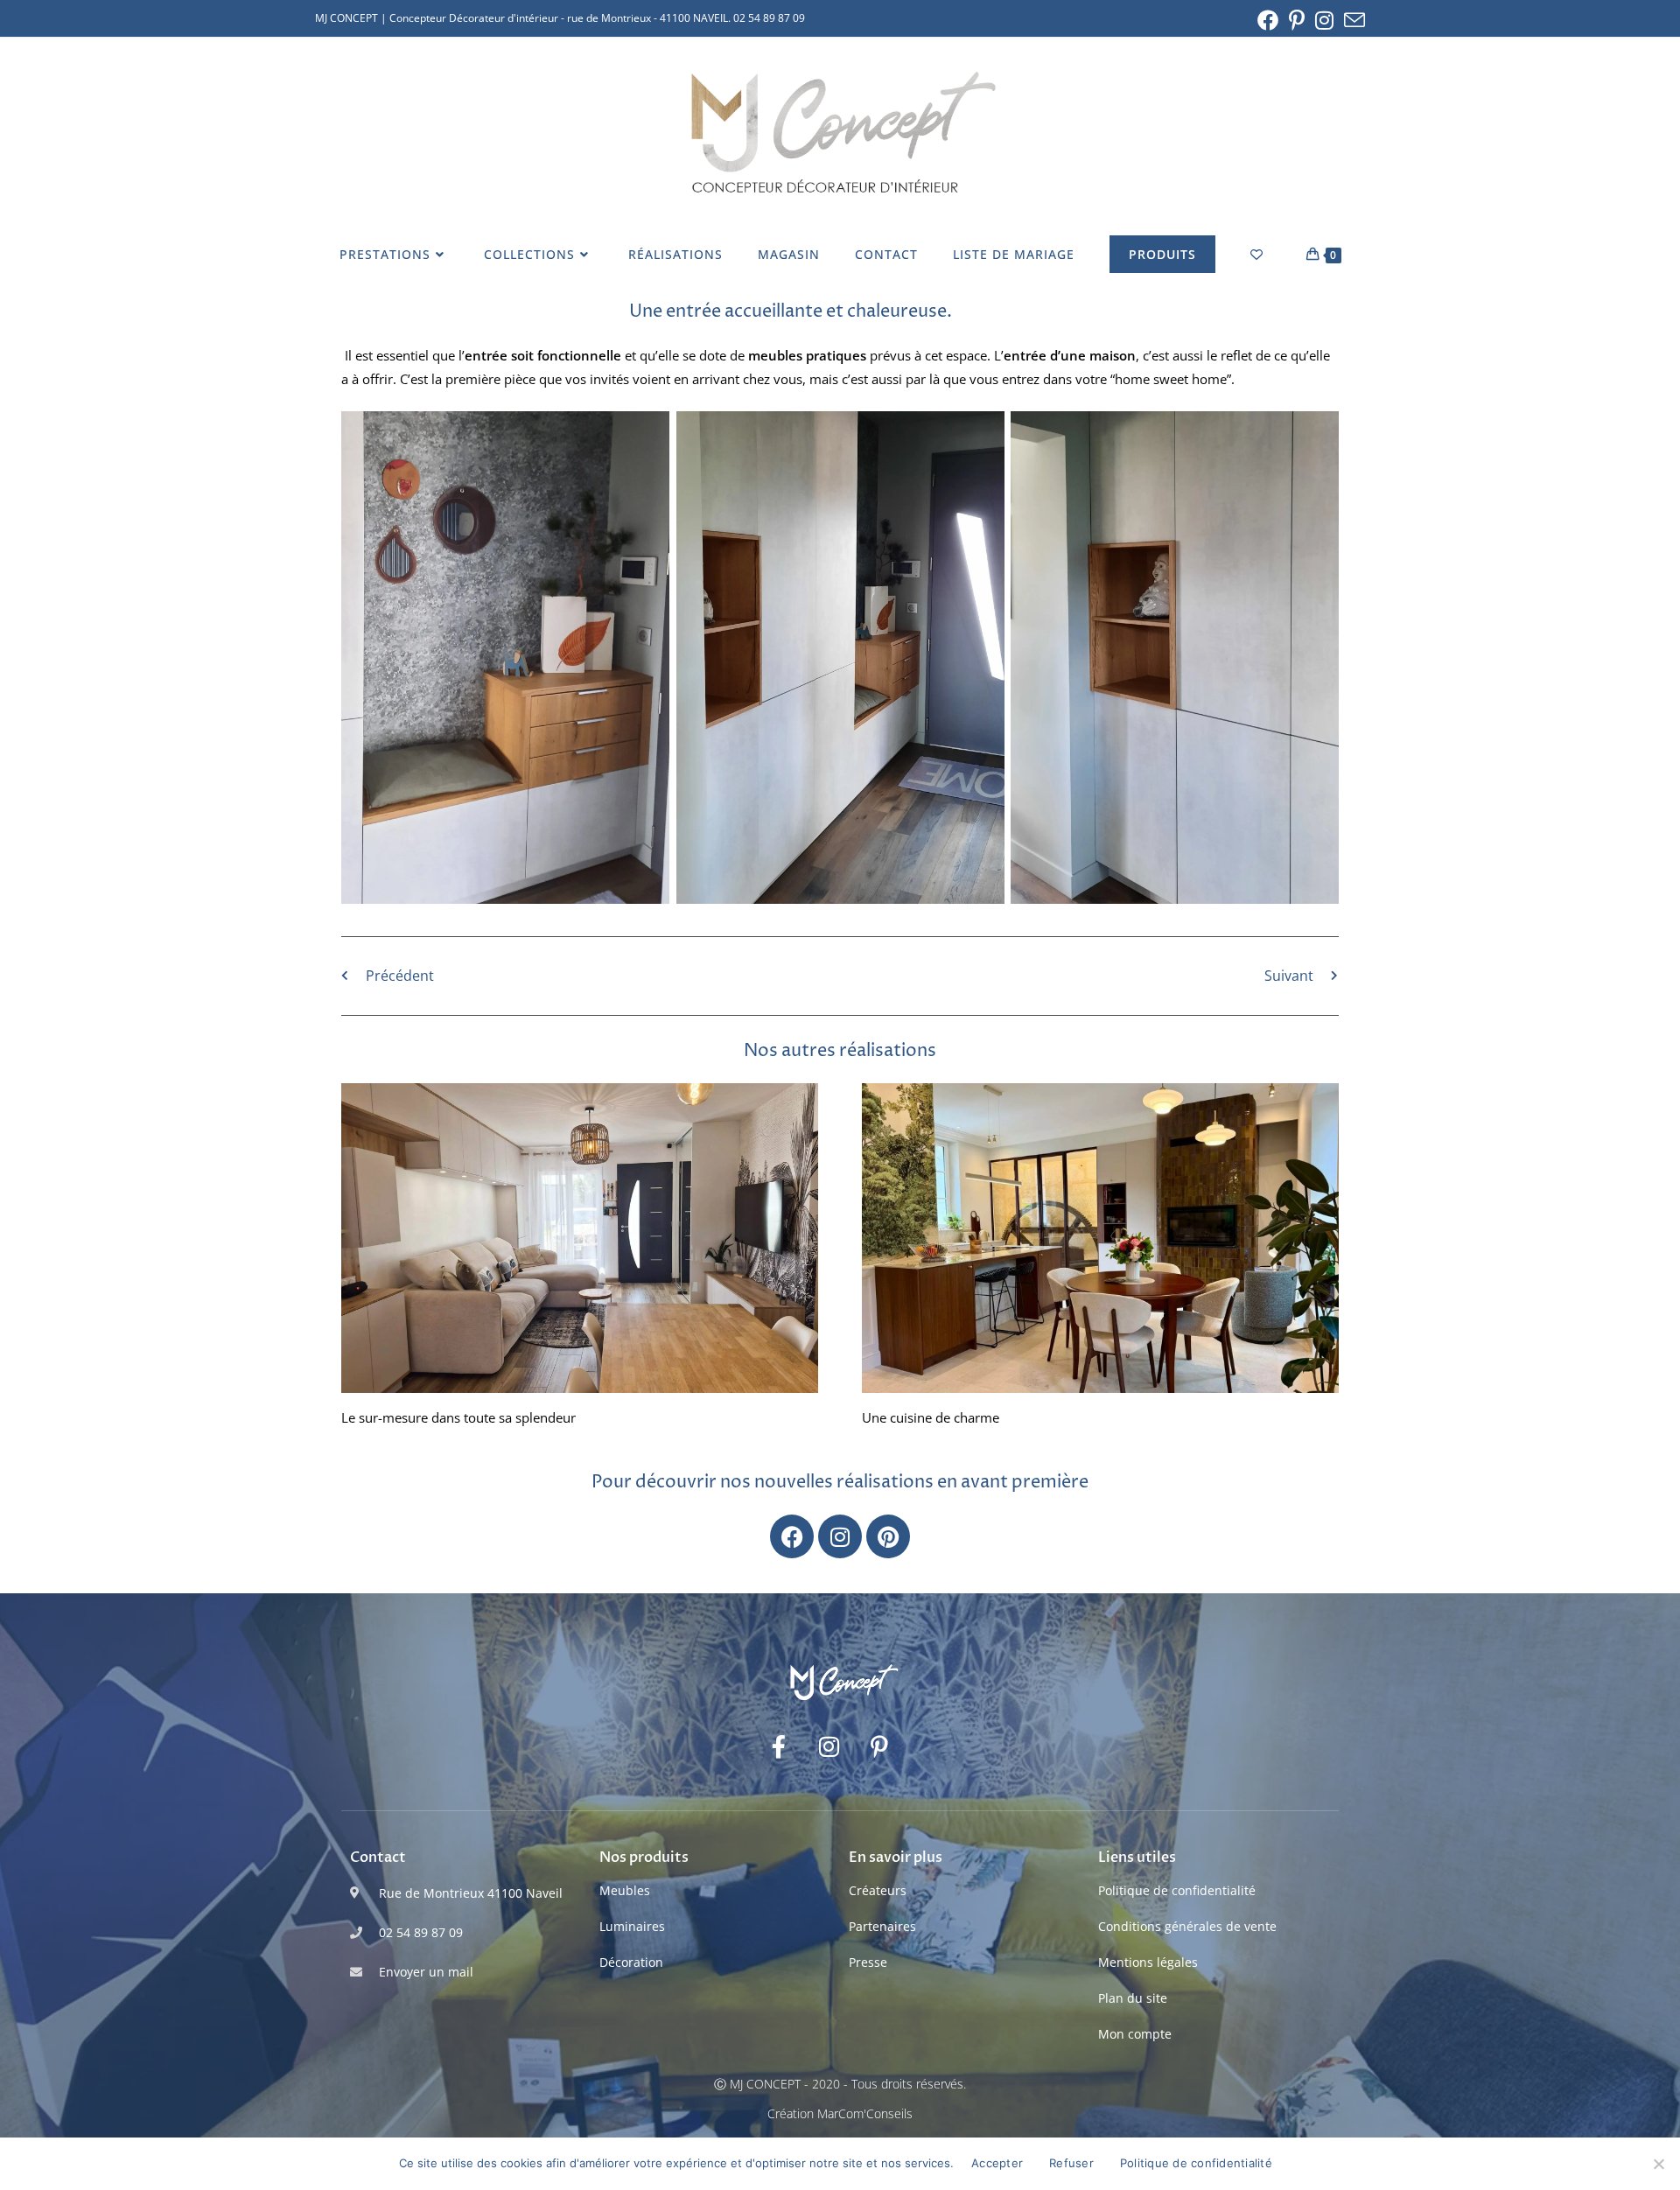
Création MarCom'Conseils (840, 2113)
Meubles (625, 1890)
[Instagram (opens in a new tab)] (1324, 20)
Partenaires (882, 1926)
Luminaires (632, 1926)
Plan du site (1133, 1998)
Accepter (997, 2163)
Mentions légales (1148, 1962)
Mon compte (1135, 2034)
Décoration (631, 1962)
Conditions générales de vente (1187, 1926)
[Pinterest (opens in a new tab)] (1297, 20)
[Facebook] (792, 1536)
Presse (868, 1962)
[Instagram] (840, 1536)
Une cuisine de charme (931, 1417)
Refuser (1071, 2163)
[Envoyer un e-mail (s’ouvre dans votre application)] (1352, 20)
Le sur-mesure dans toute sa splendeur (458, 1417)
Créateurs (878, 1890)
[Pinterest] (888, 1536)
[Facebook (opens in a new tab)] (1268, 20)
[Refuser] (1658, 2164)
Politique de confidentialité (1177, 1890)
